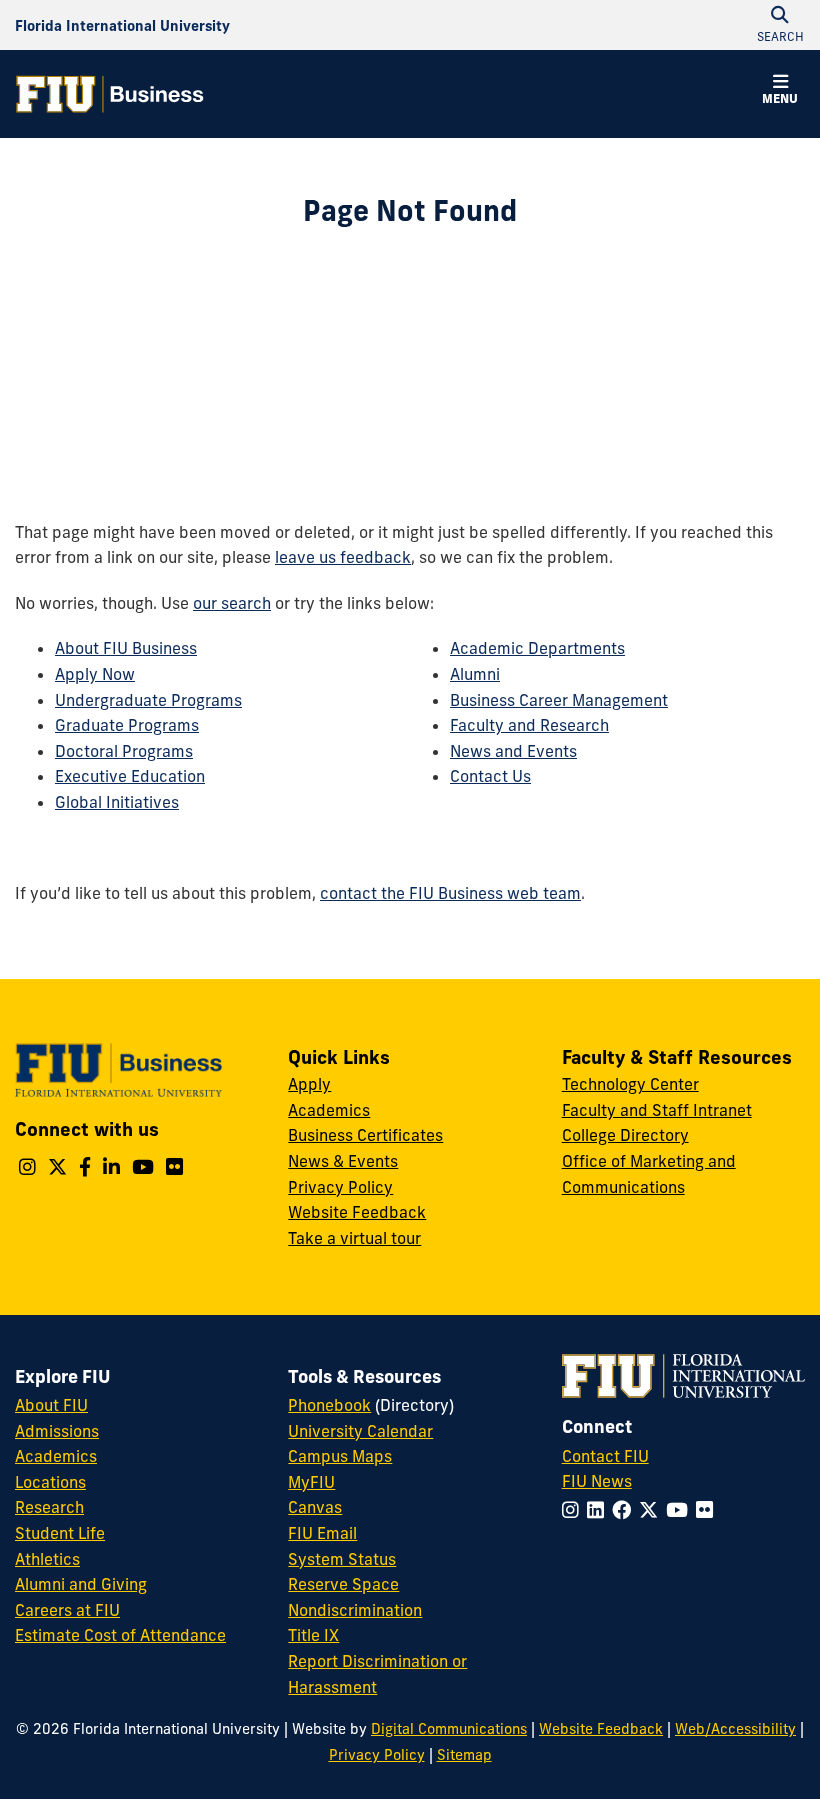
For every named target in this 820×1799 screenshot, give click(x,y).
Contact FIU (605, 1456)
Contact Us (490, 776)
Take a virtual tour (354, 1238)
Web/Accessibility (735, 1729)
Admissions (57, 1431)
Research (49, 1507)
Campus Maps (340, 1456)
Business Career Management (559, 700)
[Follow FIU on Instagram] (574, 1510)
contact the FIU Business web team (450, 893)
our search (232, 603)
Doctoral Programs (124, 751)
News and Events (513, 751)
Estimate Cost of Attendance (120, 1635)
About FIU (51, 1405)
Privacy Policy (340, 1187)
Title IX (313, 1635)
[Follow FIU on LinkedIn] (599, 1510)
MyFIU (311, 1482)
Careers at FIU (67, 1610)
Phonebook (329, 1405)
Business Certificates (365, 1135)
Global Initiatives (117, 802)
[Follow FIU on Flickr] (708, 1510)
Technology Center (630, 1084)
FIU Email (322, 1533)
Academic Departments (537, 648)
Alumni (475, 674)
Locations (50, 1482)
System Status (342, 1559)
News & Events (343, 1161)
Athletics (47, 1559)
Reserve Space (343, 1584)
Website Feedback (357, 1212)
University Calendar (360, 1431)
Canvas (315, 1507)
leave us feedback (343, 557)
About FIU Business (126, 648)
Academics (329, 1110)
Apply (309, 1084)
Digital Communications (449, 1729)
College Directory (625, 1135)
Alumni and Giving (81, 1584)
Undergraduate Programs (148, 700)
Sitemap (464, 1755)
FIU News (597, 1481)
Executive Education (130, 776)
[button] (780, 92)
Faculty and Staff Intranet (657, 1110)
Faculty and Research (529, 725)
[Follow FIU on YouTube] (681, 1510)
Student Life (60, 1533)
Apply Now (95, 674)
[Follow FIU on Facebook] (625, 1510)
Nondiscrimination (355, 1610)
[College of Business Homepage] (110, 94)
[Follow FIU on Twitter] (652, 1510)
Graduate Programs (127, 725)
